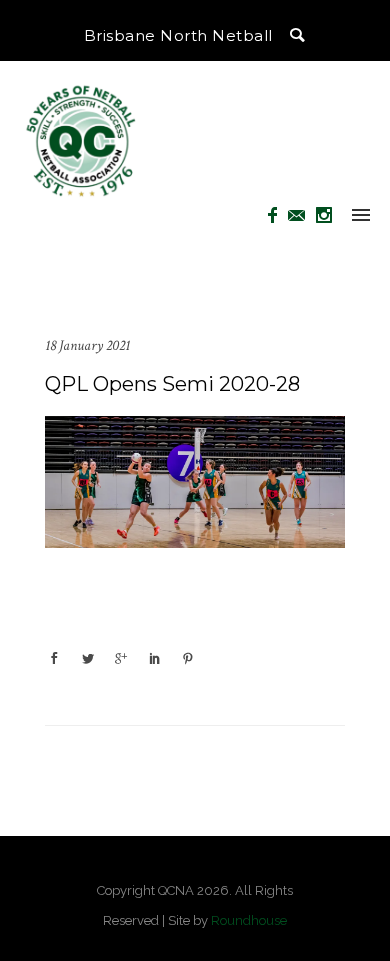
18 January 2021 (87, 345)
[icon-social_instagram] (324, 215)
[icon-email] (302, 215)
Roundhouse (249, 920)
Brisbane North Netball (178, 35)
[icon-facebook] (278, 215)
